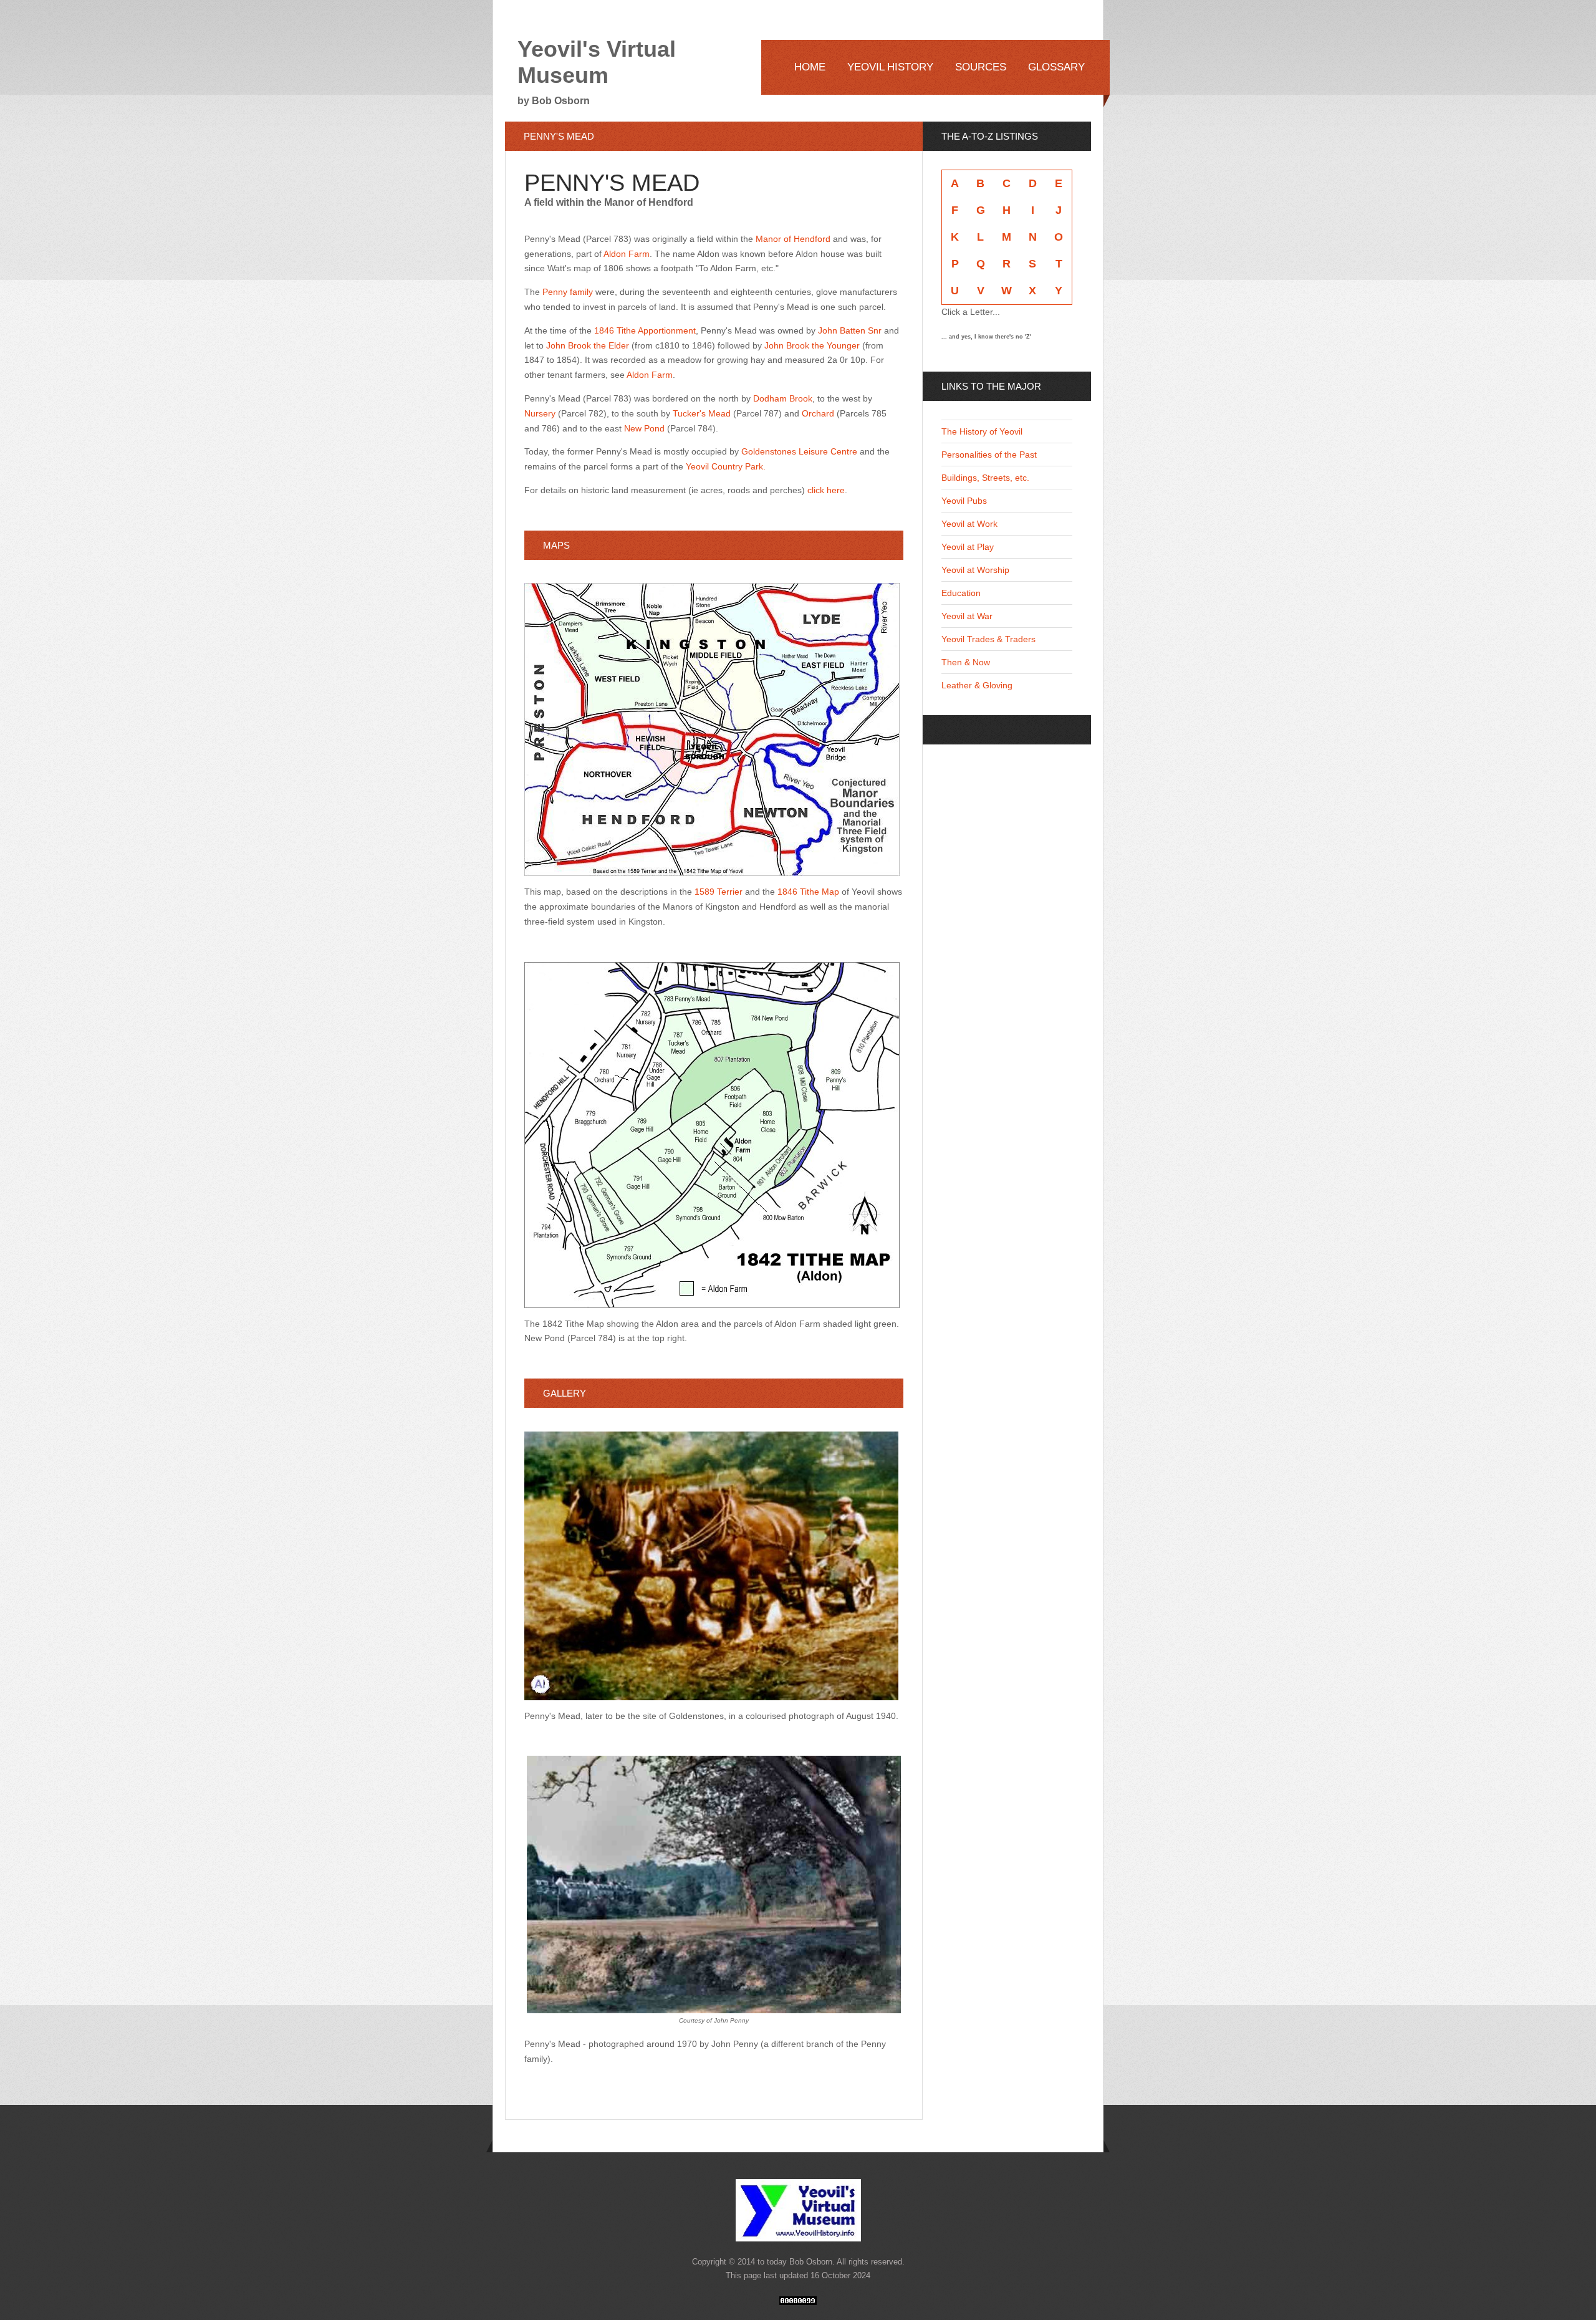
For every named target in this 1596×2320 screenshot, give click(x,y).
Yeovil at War (967, 616)
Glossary (1056, 67)
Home (810, 67)
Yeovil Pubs (964, 501)
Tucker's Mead (702, 413)
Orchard (818, 413)
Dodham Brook (783, 398)
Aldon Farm (627, 254)
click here (826, 490)
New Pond (644, 428)
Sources (981, 67)
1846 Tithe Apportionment (645, 330)
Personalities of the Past (989, 455)
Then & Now (966, 662)
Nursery (540, 413)
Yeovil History (890, 67)
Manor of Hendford (792, 239)
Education (961, 593)
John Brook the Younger (811, 345)
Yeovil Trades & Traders (988, 639)
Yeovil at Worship (975, 570)
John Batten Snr (850, 330)
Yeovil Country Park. (726, 466)
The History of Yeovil (982, 431)
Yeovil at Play (968, 547)
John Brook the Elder (589, 345)
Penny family (568, 292)
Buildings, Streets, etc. (985, 478)
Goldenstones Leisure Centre (799, 451)
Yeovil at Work (969, 524)
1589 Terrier (719, 892)
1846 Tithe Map (808, 892)
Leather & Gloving (977, 685)
